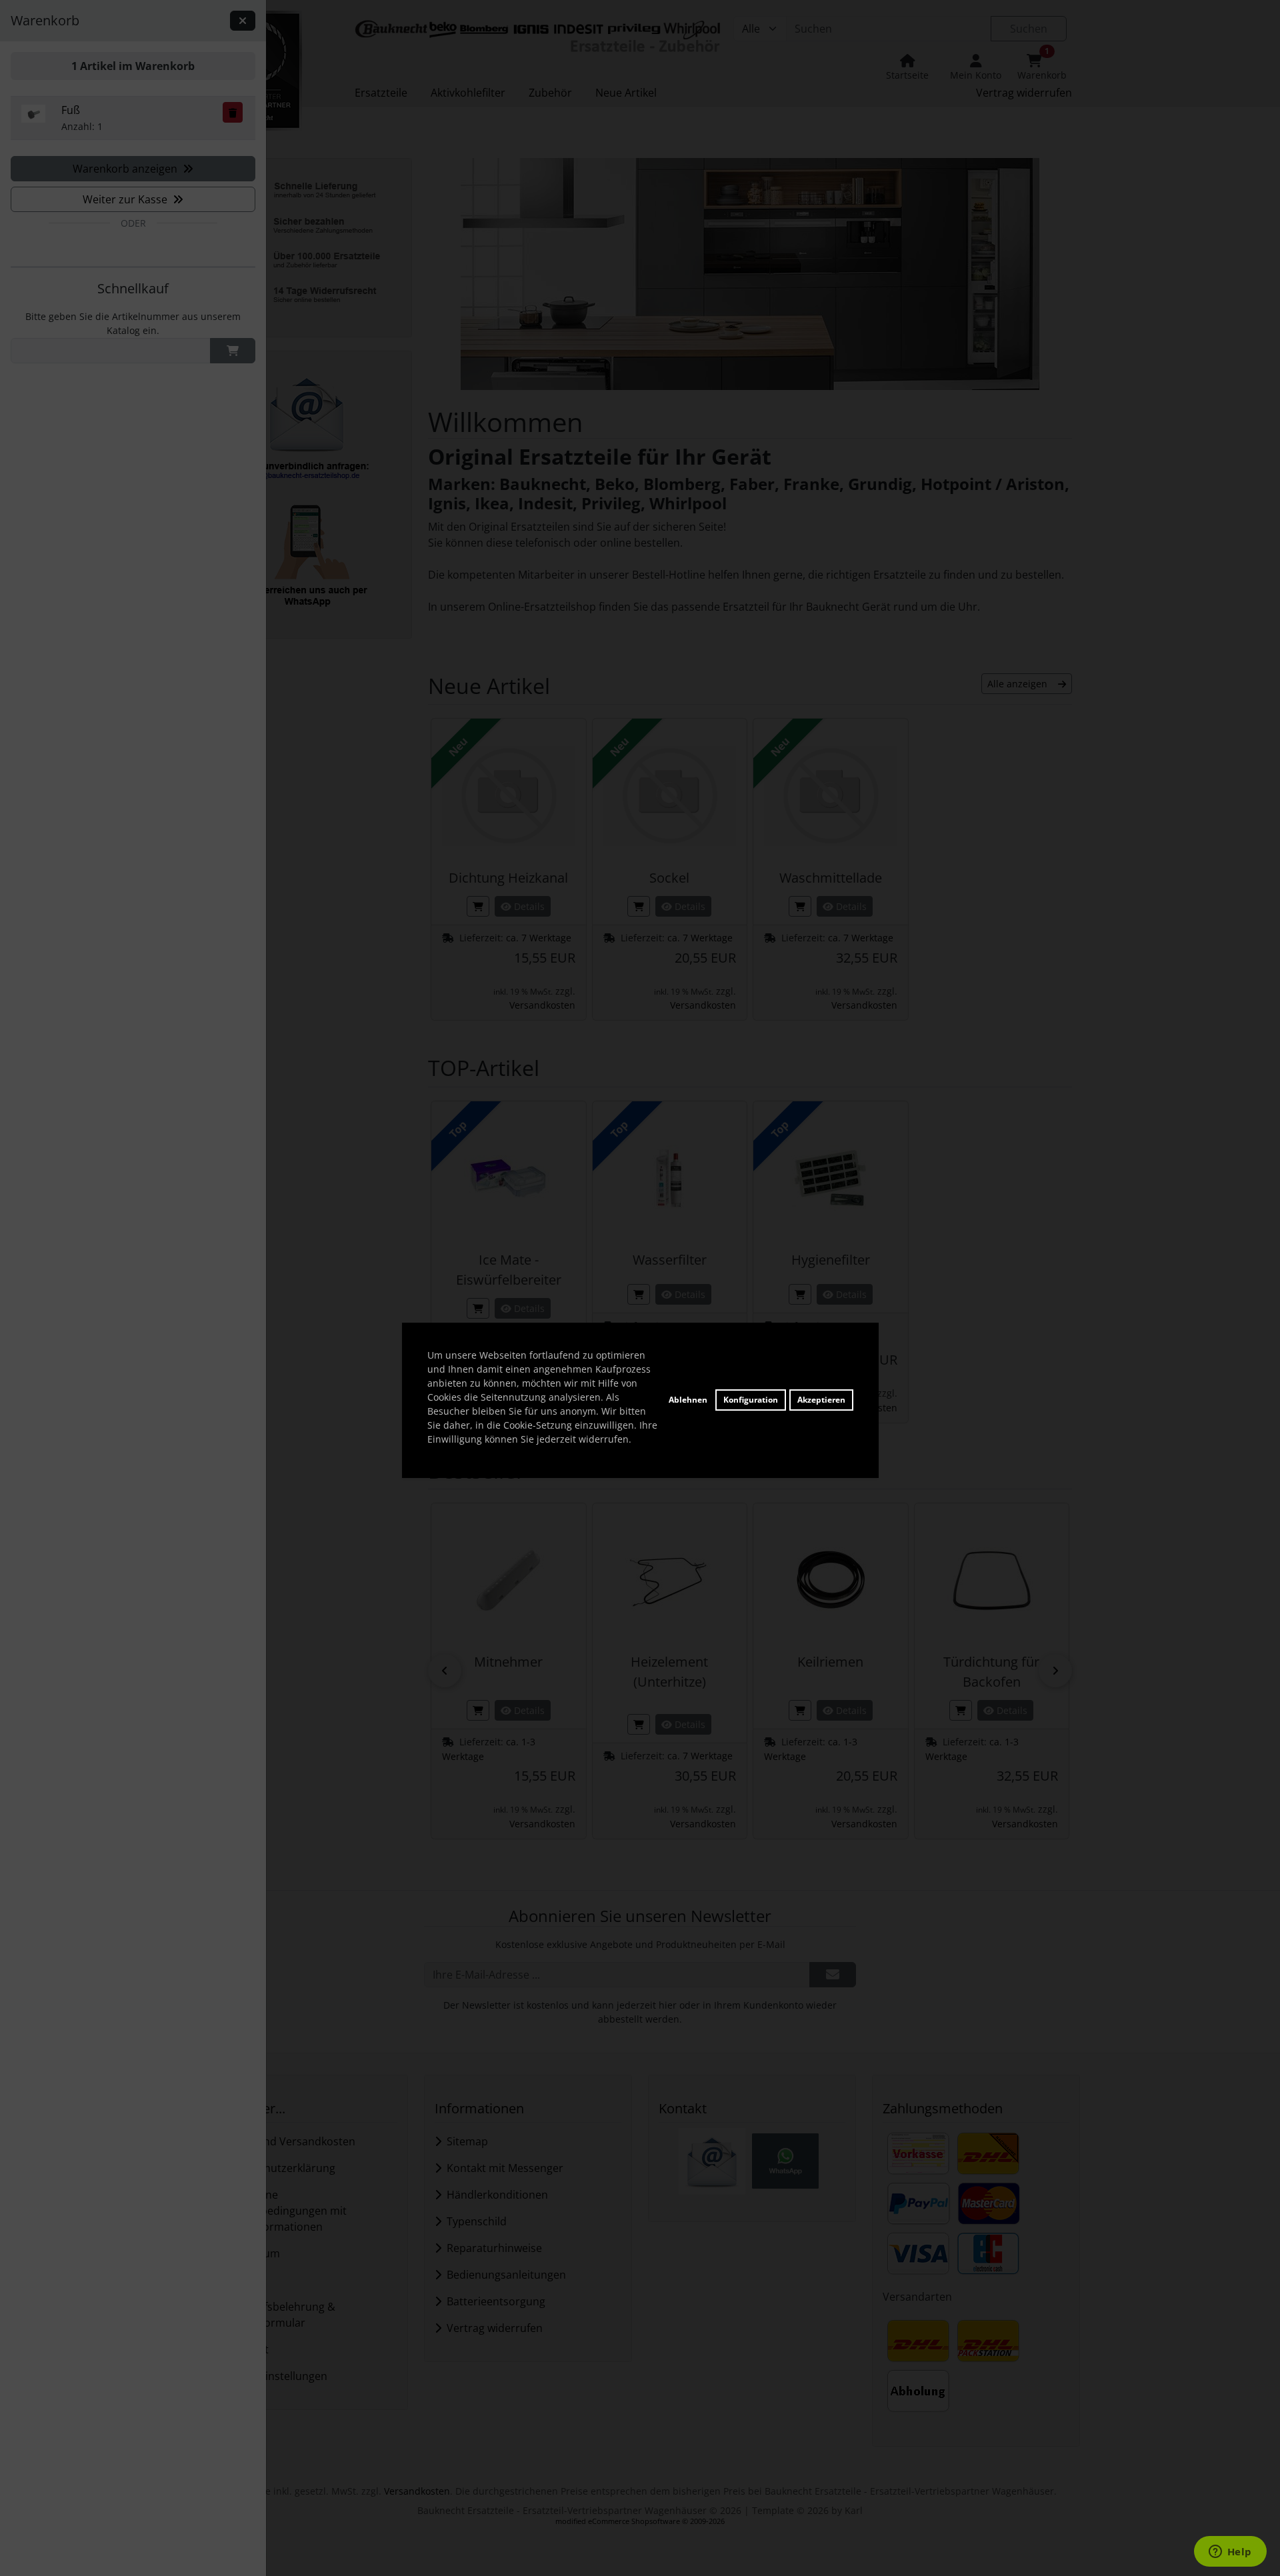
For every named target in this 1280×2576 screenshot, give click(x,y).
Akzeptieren (821, 1400)
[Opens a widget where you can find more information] (1230, 2553)
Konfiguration (751, 1400)
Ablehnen (688, 1400)
